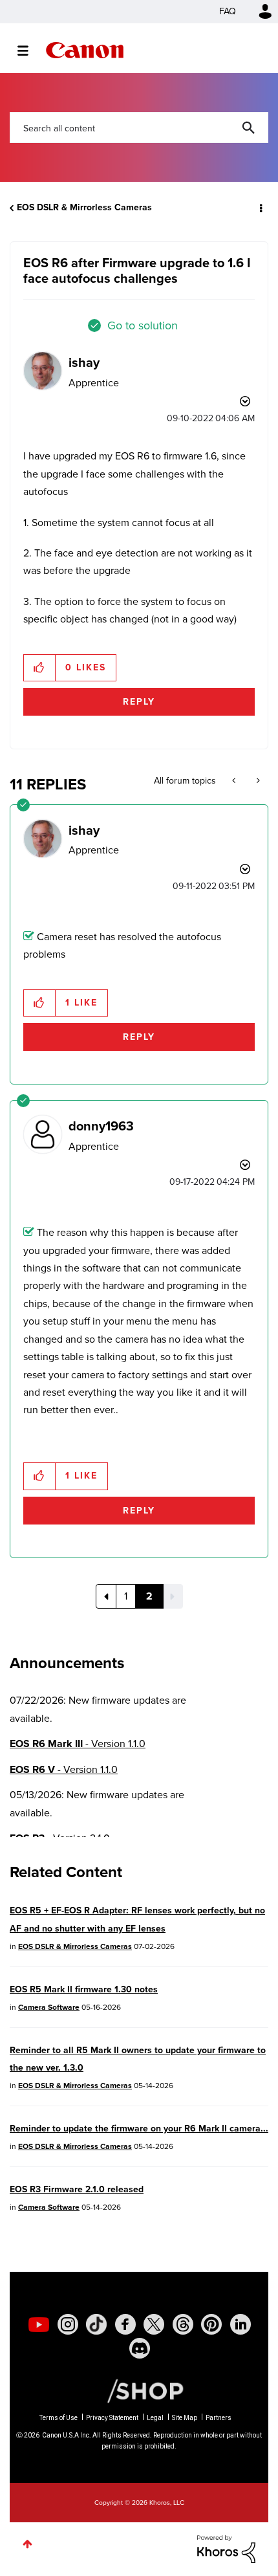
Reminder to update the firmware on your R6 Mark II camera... (139, 2129)
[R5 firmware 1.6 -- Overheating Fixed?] (257, 781)
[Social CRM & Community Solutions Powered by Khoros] (226, 2548)
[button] (40, 668)
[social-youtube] (39, 2324)
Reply (139, 702)
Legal (155, 2418)
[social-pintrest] (211, 2324)
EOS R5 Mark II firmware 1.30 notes (84, 1989)
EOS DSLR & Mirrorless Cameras (84, 207)
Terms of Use (59, 2418)
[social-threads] (183, 2324)
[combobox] (139, 127)
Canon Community (85, 50)
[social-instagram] (68, 2324)
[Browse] (29, 50)
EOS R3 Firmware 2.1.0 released (77, 2189)
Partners (219, 2418)
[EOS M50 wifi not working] (235, 781)
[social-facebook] (125, 2324)
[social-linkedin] (241, 2324)
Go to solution (143, 325)
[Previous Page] (106, 1596)
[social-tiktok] (96, 2324)
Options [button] (260, 208)
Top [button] (27, 2544)
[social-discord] (140, 2348)
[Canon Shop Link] (139, 2390)
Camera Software (49, 2007)
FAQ (228, 11)
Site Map (185, 2418)
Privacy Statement (112, 2418)
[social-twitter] (154, 2324)
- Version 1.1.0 (78, 1744)
